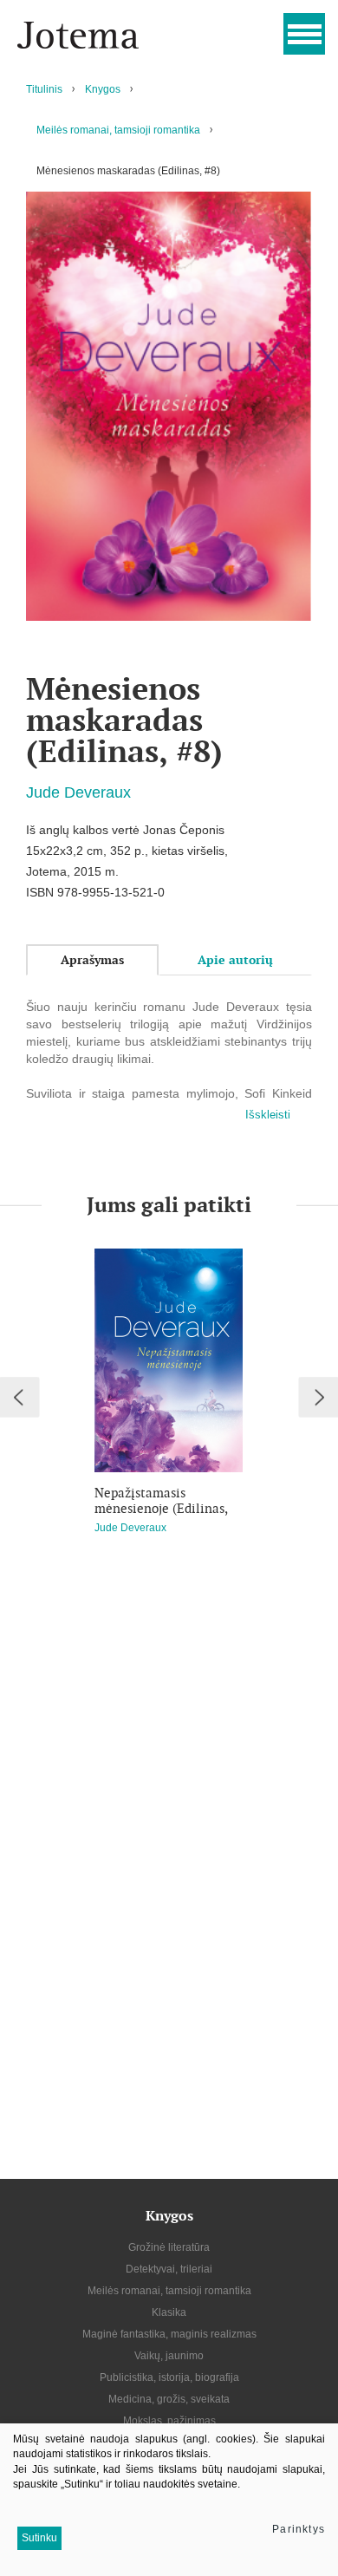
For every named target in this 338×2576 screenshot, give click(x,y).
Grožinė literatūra (169, 2247)
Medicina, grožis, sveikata (169, 2399)
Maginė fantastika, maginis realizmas (169, 2334)
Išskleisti (268, 1115)
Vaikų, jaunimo (169, 2356)
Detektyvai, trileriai (169, 2269)
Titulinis (44, 89)
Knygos (103, 89)
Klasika (169, 2312)
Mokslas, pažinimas (169, 2421)
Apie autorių (235, 960)
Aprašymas (92, 960)
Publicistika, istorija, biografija (169, 2377)
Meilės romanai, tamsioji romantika (118, 130)
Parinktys (299, 2529)
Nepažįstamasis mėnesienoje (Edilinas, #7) (161, 1501)
